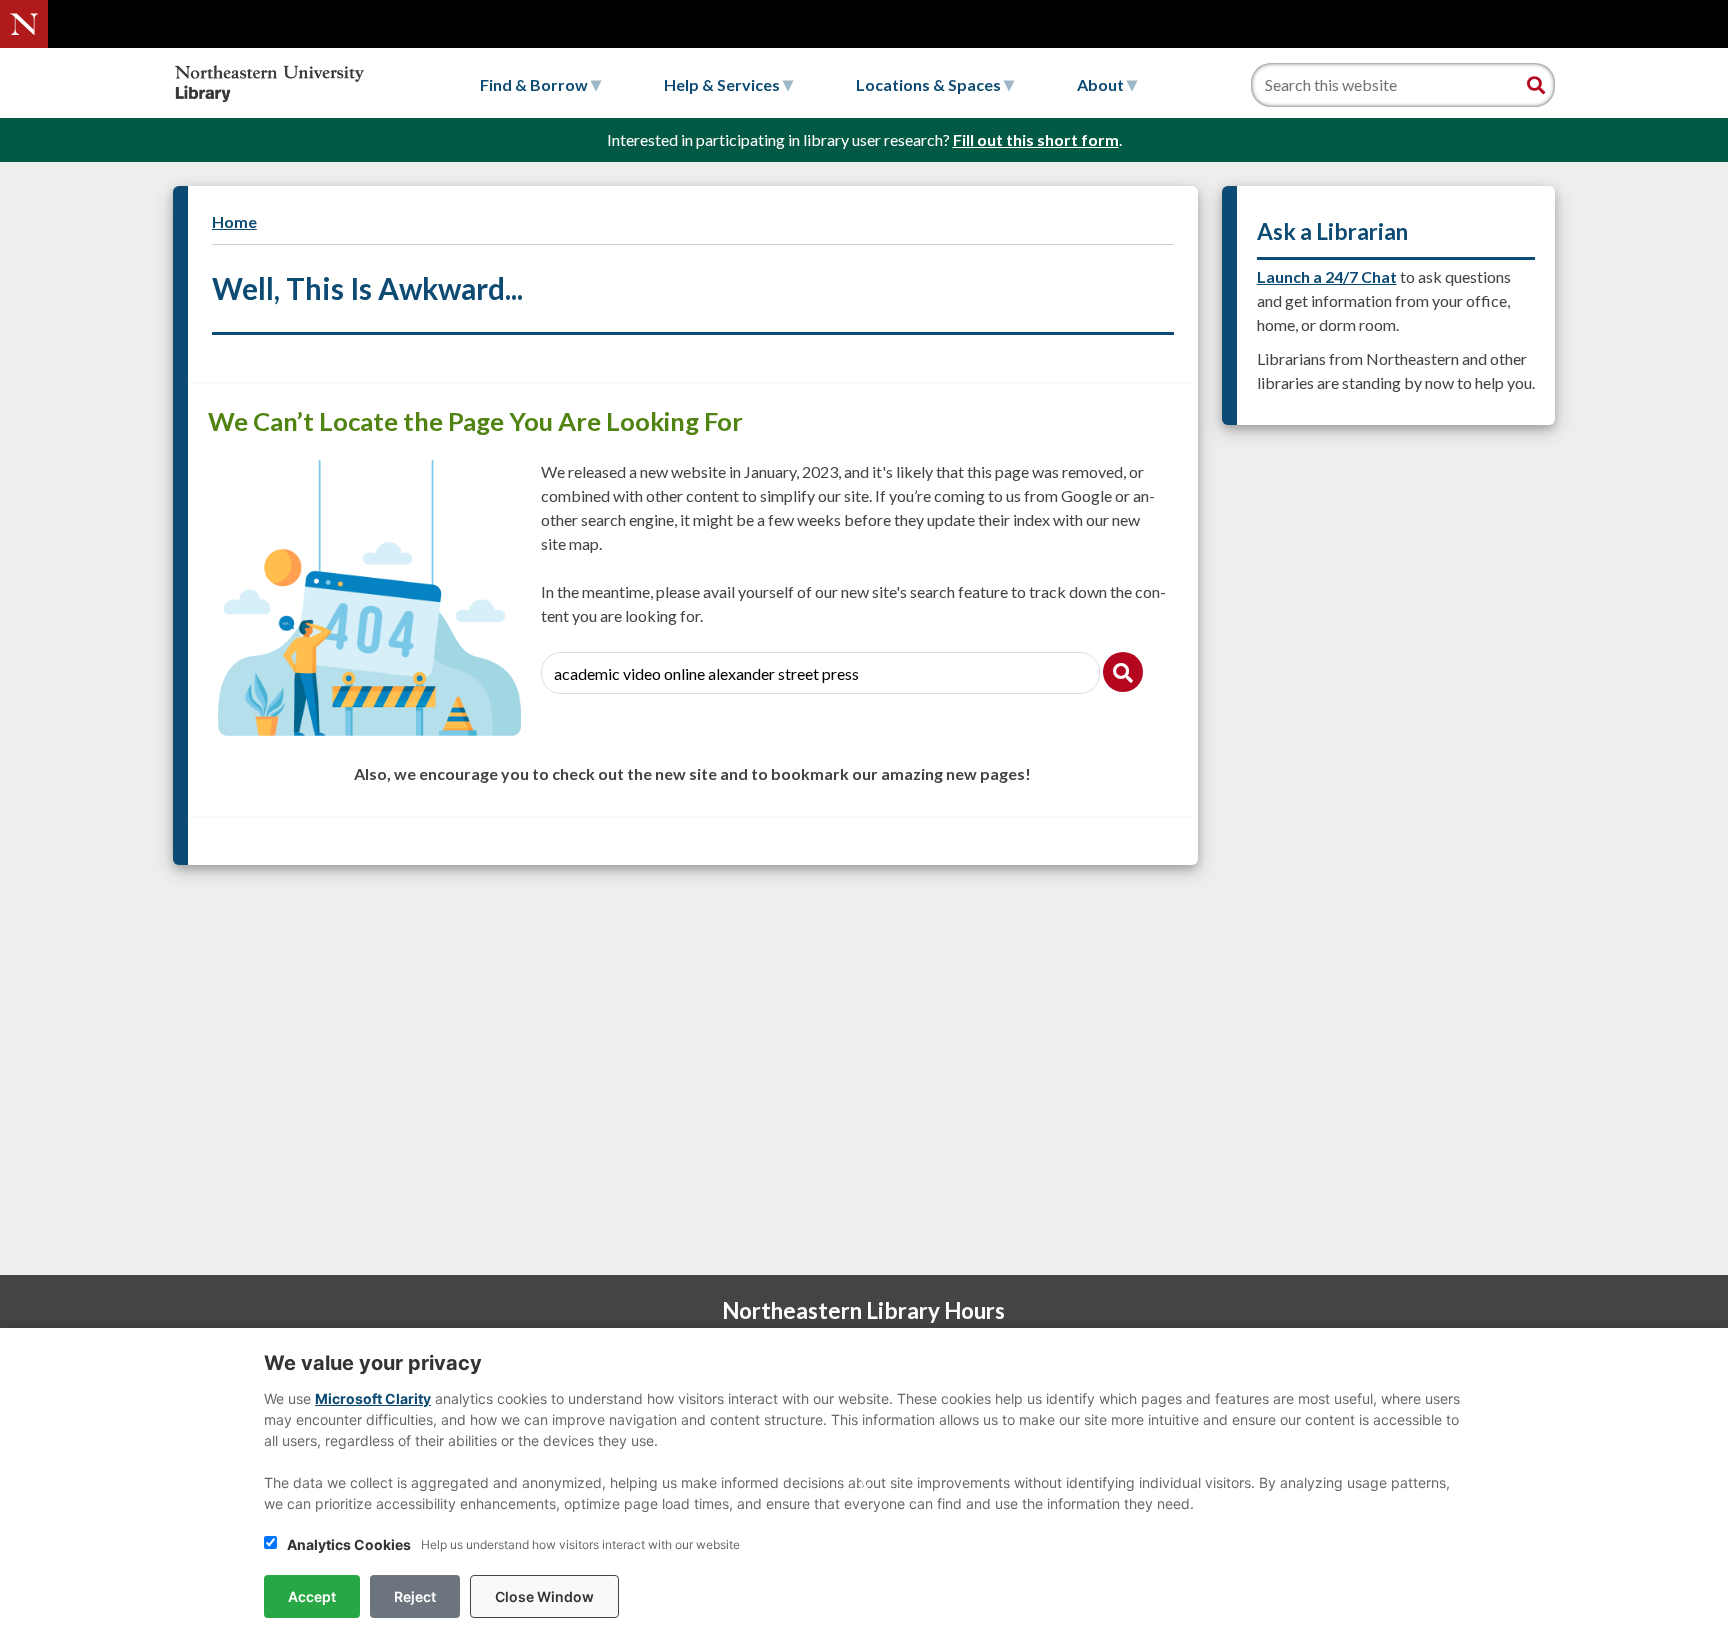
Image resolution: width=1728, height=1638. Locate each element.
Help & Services (723, 84)
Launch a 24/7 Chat (1327, 276)
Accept (312, 1596)
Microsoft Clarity (373, 1398)
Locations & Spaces (930, 84)
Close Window (544, 1596)
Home (234, 221)
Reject (415, 1596)
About (1102, 84)
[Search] (1535, 85)
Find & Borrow (535, 84)
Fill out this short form (1036, 139)
